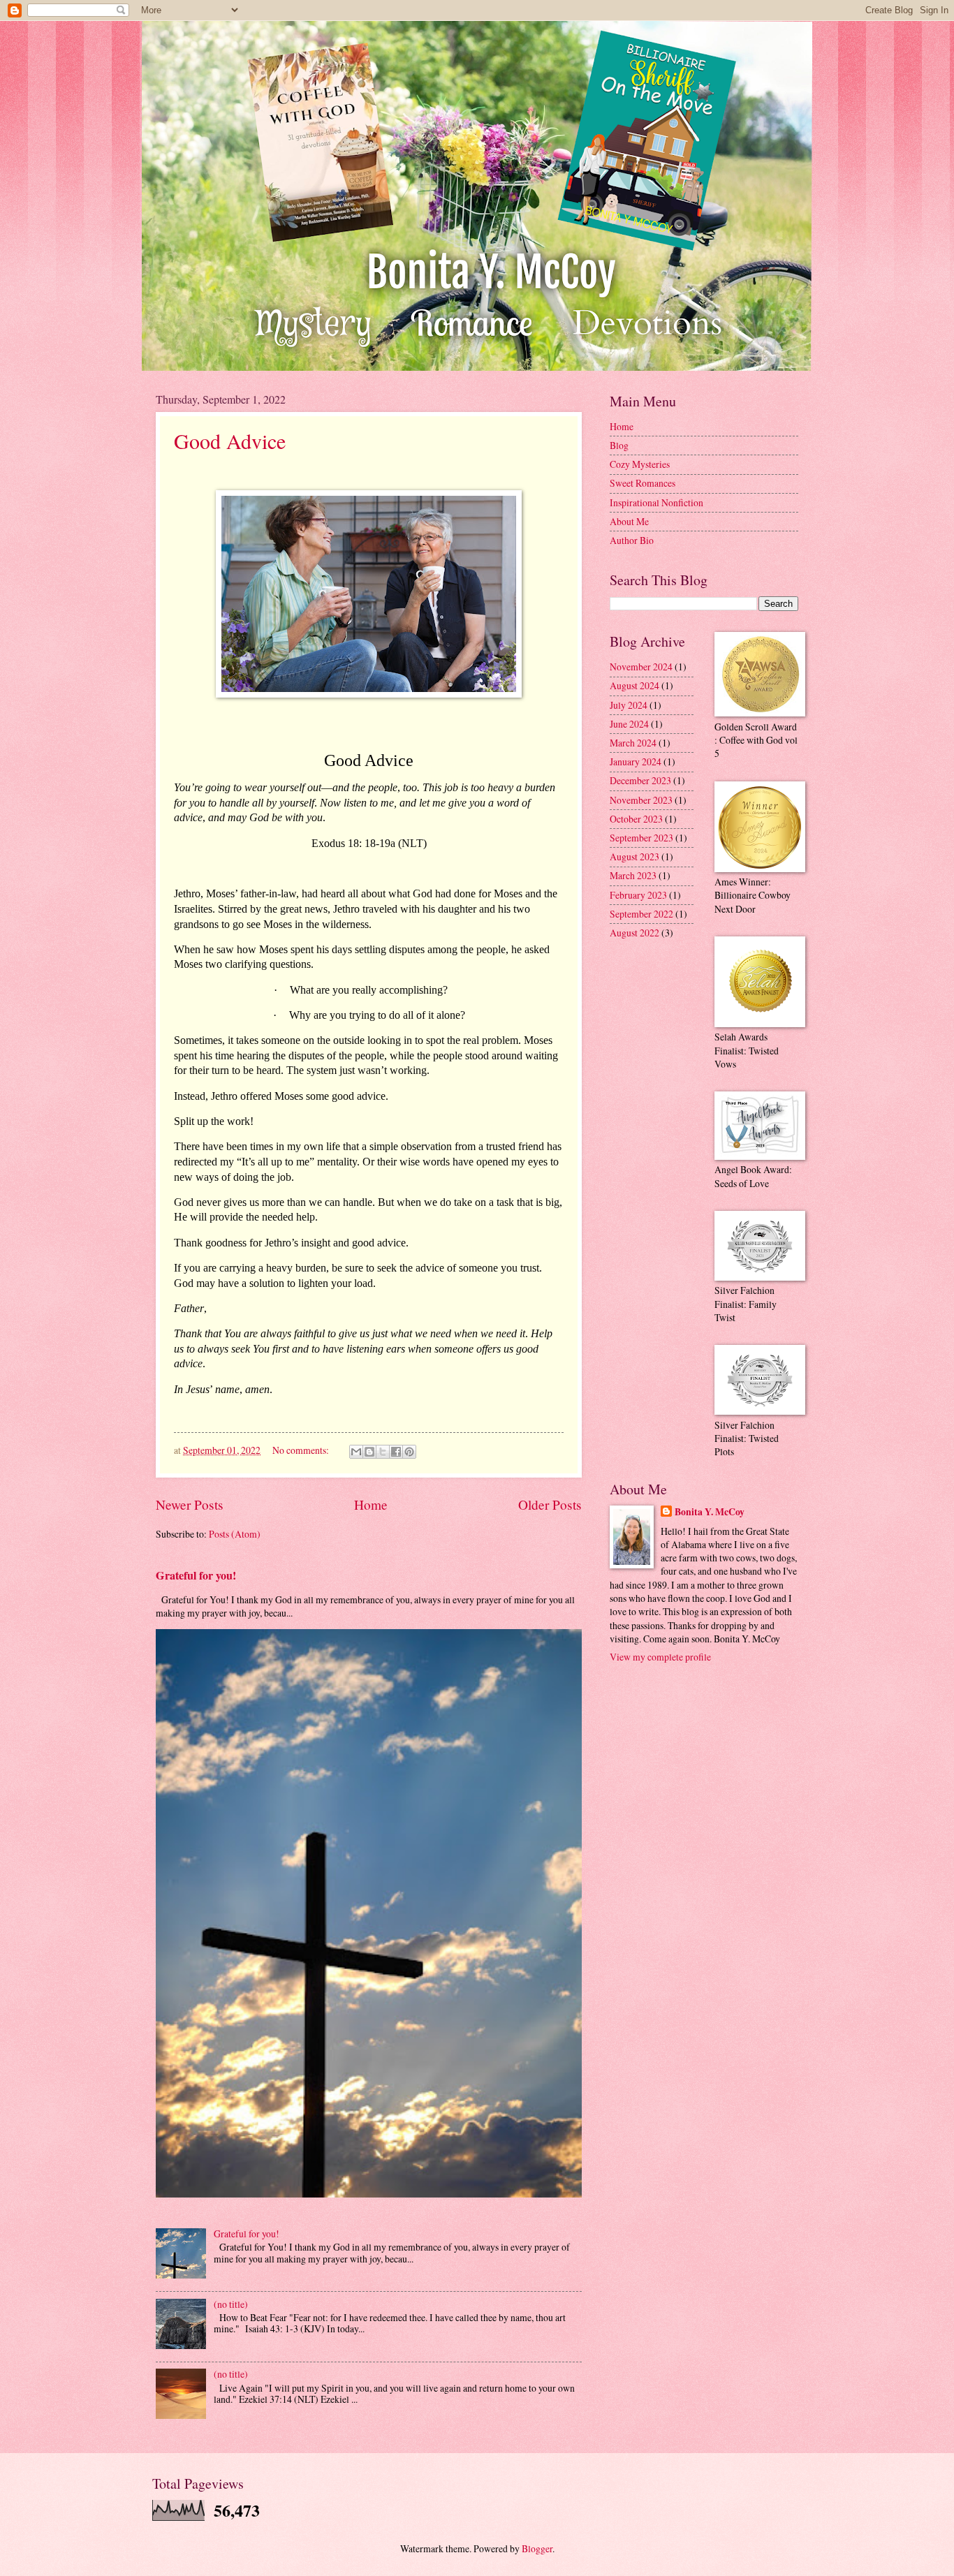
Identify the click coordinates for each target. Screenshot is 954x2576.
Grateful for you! (196, 1575)
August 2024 (634, 685)
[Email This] (356, 1452)
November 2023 (641, 800)
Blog (619, 445)
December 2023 (640, 780)
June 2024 (629, 724)
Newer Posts (190, 1504)
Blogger (537, 2548)
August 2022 (634, 933)
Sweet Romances (643, 483)
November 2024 (641, 667)
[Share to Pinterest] (409, 1452)
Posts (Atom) (235, 1534)
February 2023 (638, 895)
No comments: (302, 1450)
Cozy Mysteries (640, 464)
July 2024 (629, 705)
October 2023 (636, 819)
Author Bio (632, 540)
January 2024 (636, 761)
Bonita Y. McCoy (710, 1512)
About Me (629, 521)
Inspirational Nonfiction (656, 502)
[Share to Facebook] (396, 1452)
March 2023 (633, 875)
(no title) (231, 2304)
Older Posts (550, 1504)
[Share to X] (383, 1452)
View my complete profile (660, 1657)
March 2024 (633, 743)
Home (371, 1504)
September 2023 (641, 838)
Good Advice (230, 441)
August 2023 (634, 856)
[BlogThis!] (369, 1452)
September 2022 (641, 914)
